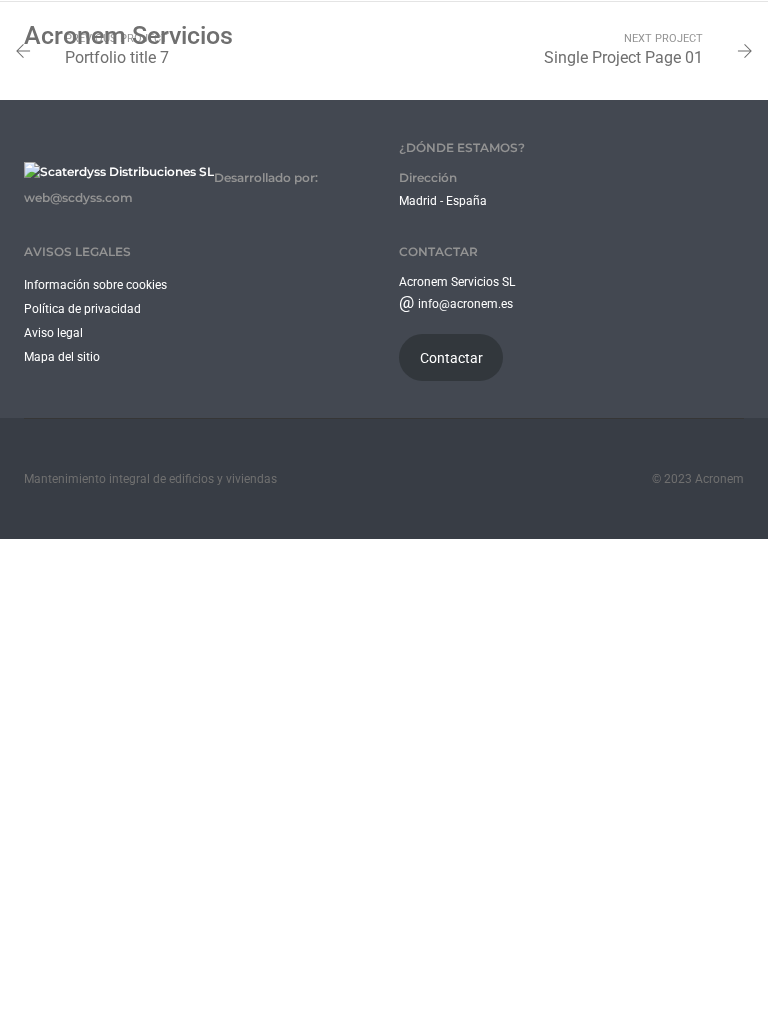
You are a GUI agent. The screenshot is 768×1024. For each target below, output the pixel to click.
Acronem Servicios (128, 35)
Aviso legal (53, 333)
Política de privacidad (82, 309)
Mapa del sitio (62, 357)
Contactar (451, 358)
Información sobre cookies (95, 285)
